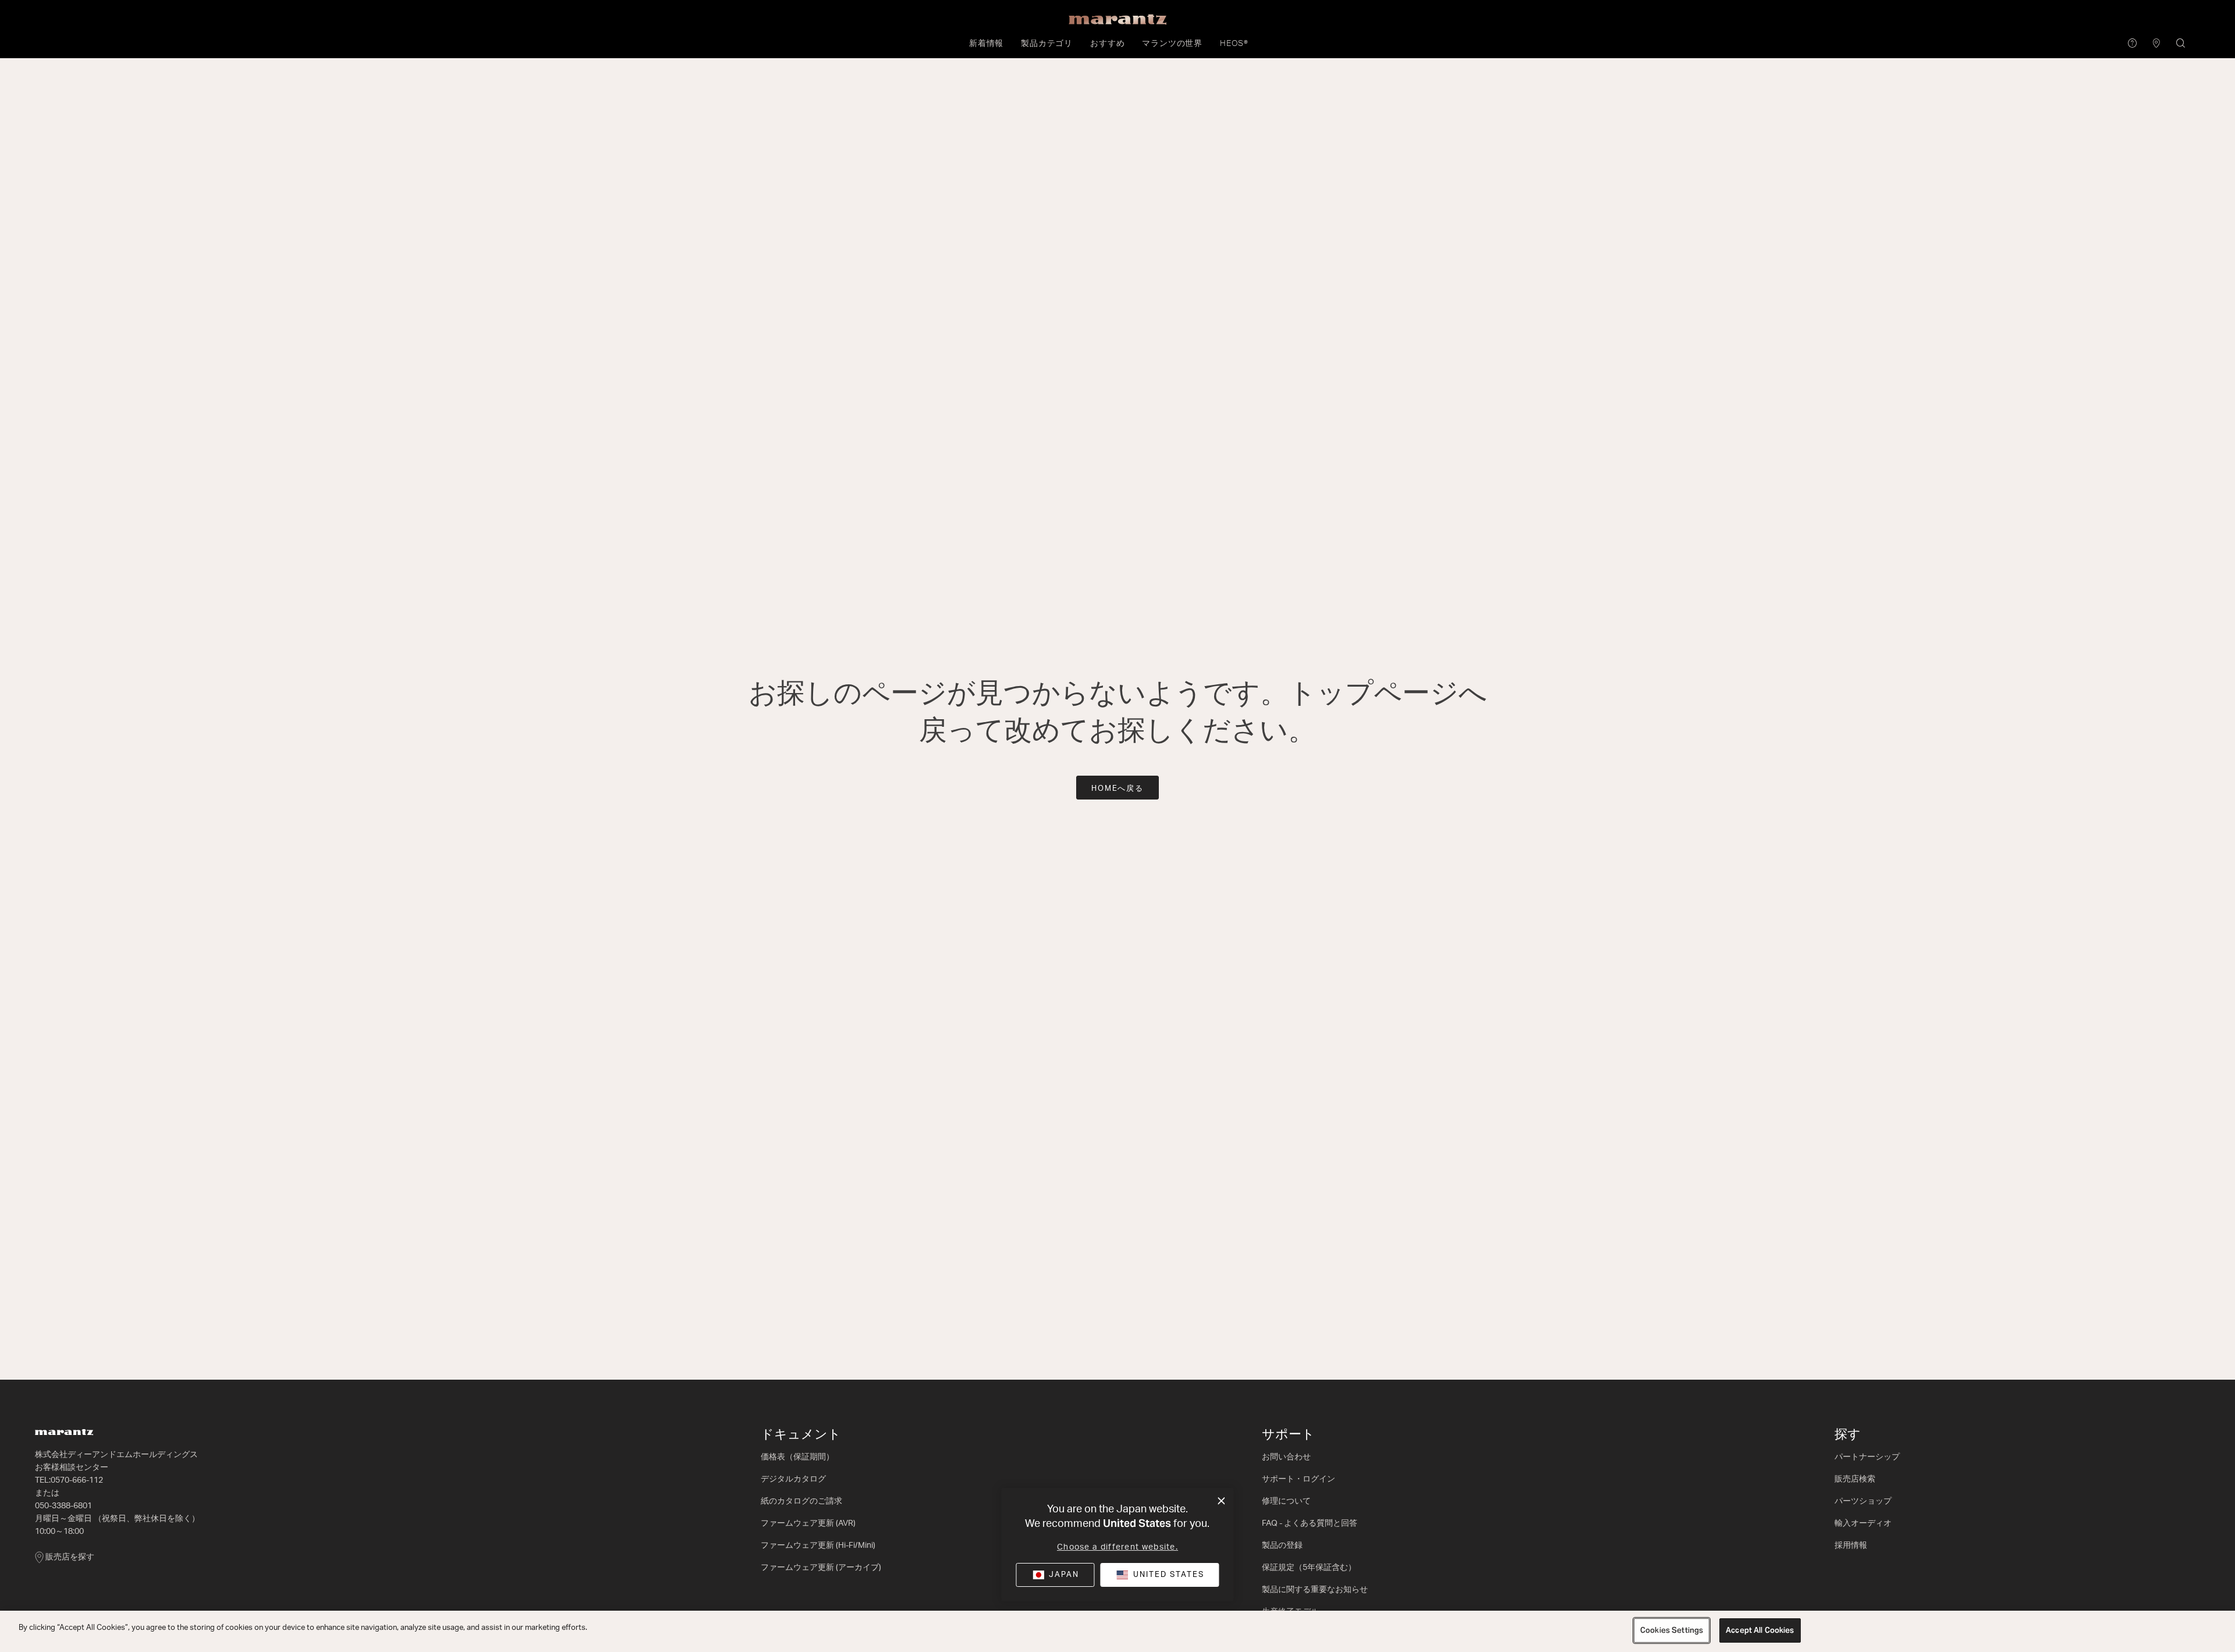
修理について (1286, 1501)
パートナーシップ (1867, 1457)
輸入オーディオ (1863, 1523)
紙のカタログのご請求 (801, 1501)
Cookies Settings (1672, 1630)
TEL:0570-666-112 (69, 1480)
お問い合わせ (1286, 1457)
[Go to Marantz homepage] (392, 1432)
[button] (986, 44)
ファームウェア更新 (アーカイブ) (821, 1568)
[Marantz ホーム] (1117, 20)
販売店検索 (1855, 1479)
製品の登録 (1282, 1546)
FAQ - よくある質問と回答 (1310, 1523)
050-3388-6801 (63, 1506)
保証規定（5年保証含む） (1309, 1568)
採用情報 (1851, 1546)
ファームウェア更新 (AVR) (808, 1523)
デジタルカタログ (793, 1479)
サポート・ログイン (1299, 1479)
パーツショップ (1863, 1501)
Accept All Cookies (1760, 1630)
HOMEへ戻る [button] (1118, 789)
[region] (1117, 1631)
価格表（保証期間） (797, 1457)
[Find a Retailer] (2157, 44)
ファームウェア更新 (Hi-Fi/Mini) (818, 1546)
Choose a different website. (1117, 1547)
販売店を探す (70, 1557)
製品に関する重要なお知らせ (1315, 1590)
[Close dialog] (1221, 1501)
